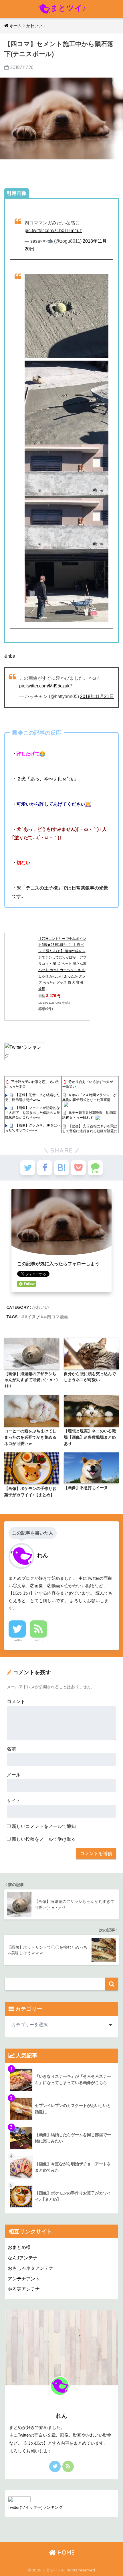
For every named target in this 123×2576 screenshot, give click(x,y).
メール (14, 1775)
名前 (11, 1749)
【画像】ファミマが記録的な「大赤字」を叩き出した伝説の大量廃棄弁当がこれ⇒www (33, 1112)
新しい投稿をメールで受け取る (44, 1839)
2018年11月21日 (97, 696)
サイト (14, 1801)
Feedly (38, 1640)
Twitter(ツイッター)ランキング (35, 2507)
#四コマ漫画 (56, 1317)
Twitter (17, 1640)
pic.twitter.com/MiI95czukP (46, 686)
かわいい (40, 1307)
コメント (16, 1702)
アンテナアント (24, 2279)
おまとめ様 (19, 2247)
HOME (65, 2552)
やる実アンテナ (24, 2289)
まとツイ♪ (68, 8)
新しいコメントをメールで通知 (44, 1826)
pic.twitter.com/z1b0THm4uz (53, 231)
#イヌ (30, 1317)
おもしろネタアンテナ (31, 2268)
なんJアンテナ (23, 2258)
